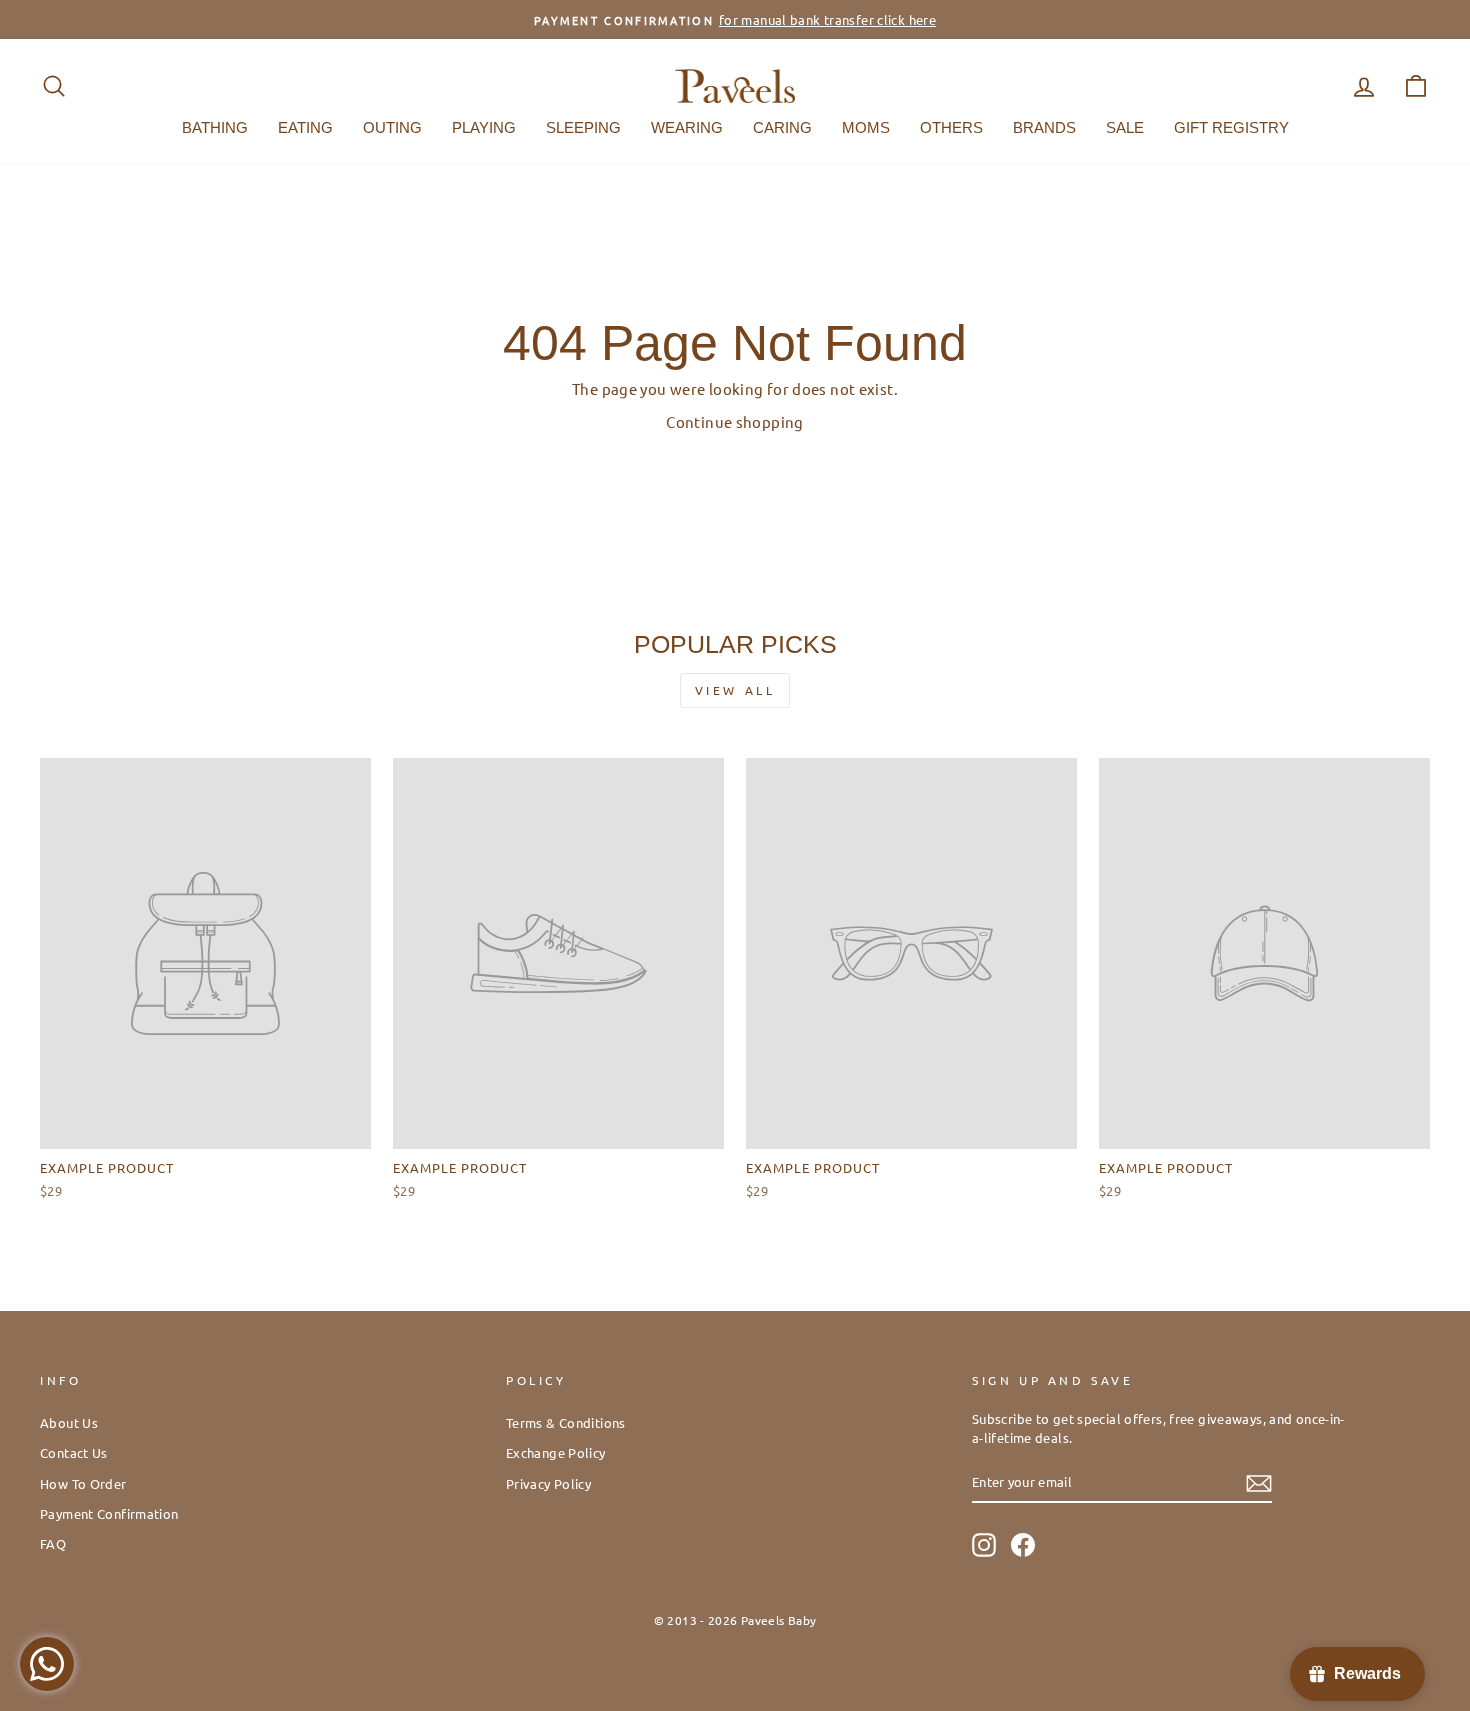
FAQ (53, 1543)
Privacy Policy (548, 1483)
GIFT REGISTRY (1231, 127)
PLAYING (484, 127)
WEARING (687, 127)
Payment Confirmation (109, 1513)
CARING (782, 127)
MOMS (866, 127)
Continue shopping (734, 421)
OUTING (392, 127)
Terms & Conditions (566, 1422)
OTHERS (951, 127)
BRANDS (1044, 127)
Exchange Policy (556, 1452)
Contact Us (74, 1452)
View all (735, 690)
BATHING (215, 127)
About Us (69, 1422)
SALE (1125, 127)
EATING (305, 127)
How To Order (83, 1483)
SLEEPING (583, 127)
